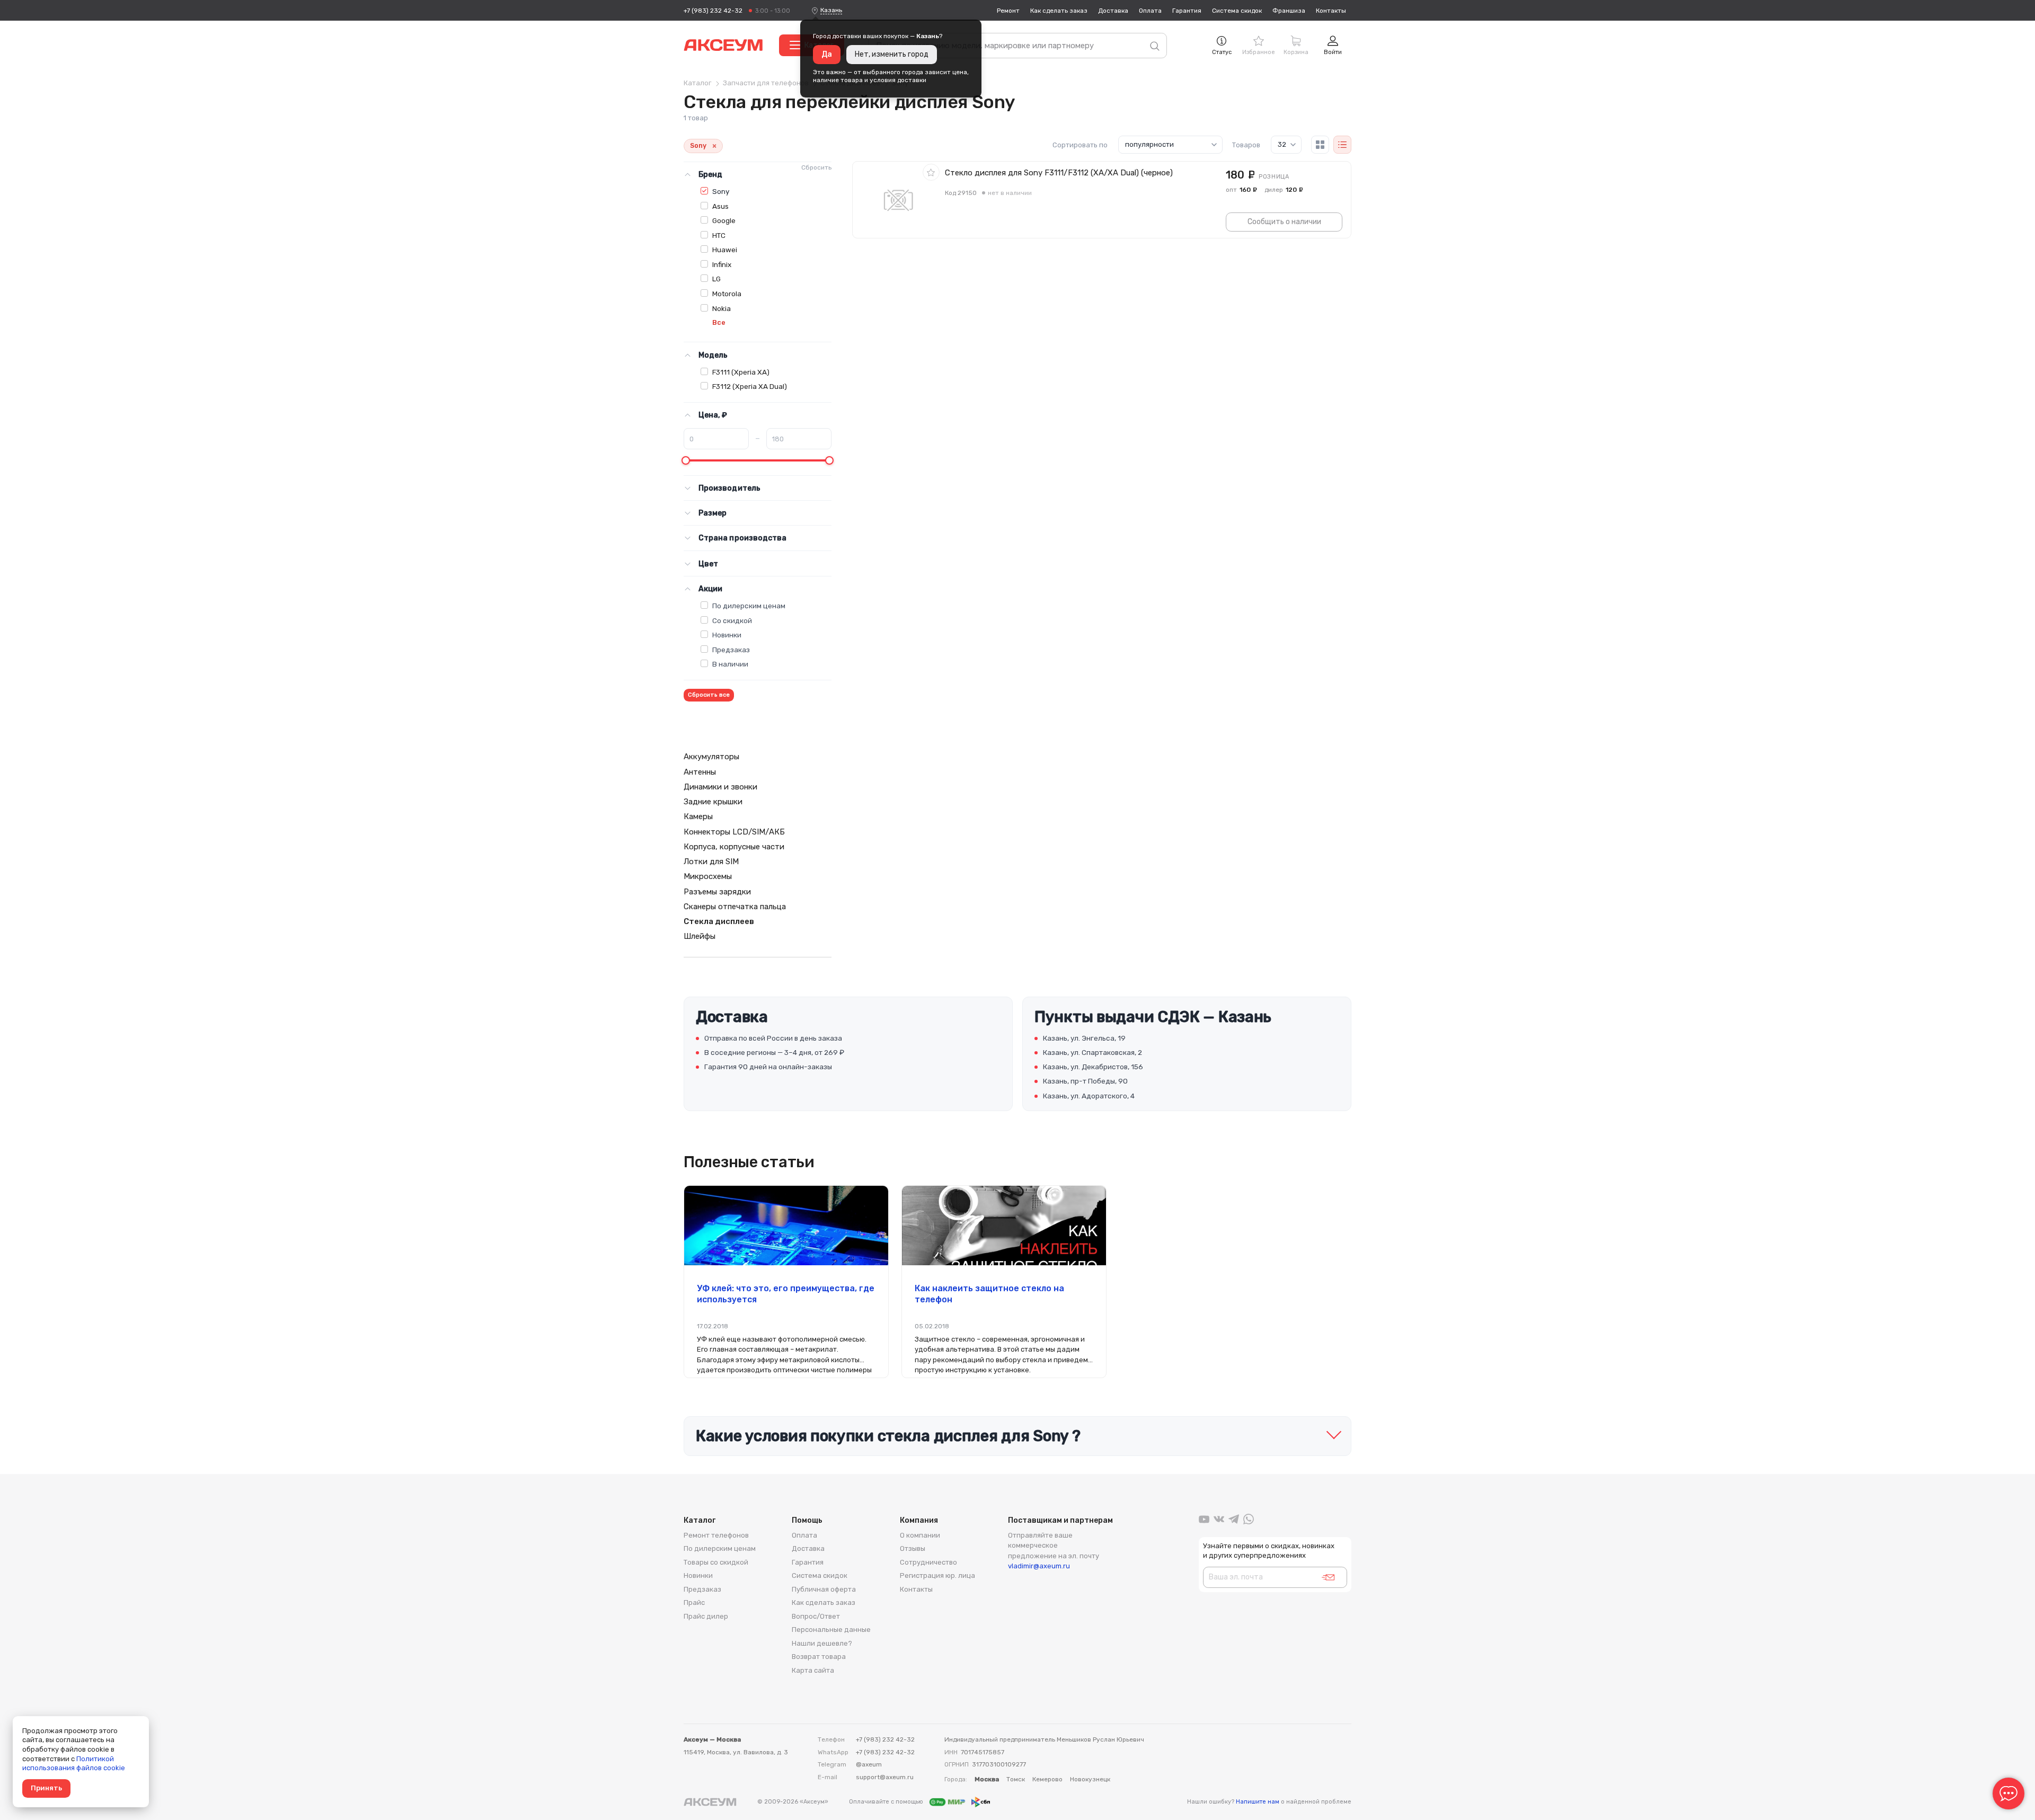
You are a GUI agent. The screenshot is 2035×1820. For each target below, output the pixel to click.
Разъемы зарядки (717, 892)
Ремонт (1008, 11)
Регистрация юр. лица (937, 1575)
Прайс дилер (706, 1616)
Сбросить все (709, 695)
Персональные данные (831, 1630)
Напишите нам (1258, 1802)
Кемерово (1047, 1779)
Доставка (1113, 11)
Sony (721, 191)
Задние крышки (713, 802)
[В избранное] (931, 172)
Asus (720, 206)
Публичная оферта (824, 1589)
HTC (719, 235)
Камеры (698, 816)
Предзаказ (731, 650)
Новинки (727, 635)
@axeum (869, 1764)
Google (724, 220)
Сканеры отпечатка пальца (735, 907)
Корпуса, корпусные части (734, 847)
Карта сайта (813, 1670)
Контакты (1331, 11)
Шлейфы (700, 936)
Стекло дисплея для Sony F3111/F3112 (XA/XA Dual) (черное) (1059, 173)
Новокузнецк (1090, 1779)
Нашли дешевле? (822, 1643)
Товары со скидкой (716, 1562)
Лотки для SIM (711, 862)
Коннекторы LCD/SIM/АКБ (734, 832)
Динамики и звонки (720, 787)
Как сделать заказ (1059, 11)
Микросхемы (708, 876)
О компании (920, 1535)
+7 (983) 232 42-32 (713, 11)
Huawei (725, 250)
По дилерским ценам (749, 606)
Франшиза (1289, 11)
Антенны (700, 772)
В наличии (730, 664)
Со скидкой (732, 620)
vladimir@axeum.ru (1039, 1566)
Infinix (722, 264)
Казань (831, 10)
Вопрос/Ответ (816, 1616)
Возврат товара (819, 1657)
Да (827, 54)
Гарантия (1187, 11)
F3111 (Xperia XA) (741, 372)
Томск (1016, 1779)
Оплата (1150, 11)
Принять (46, 1788)
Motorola (727, 294)
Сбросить (816, 167)
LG (716, 279)
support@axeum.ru (885, 1777)
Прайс (694, 1603)
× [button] (714, 146)
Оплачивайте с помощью (887, 1802)
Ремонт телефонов (716, 1535)
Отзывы (913, 1548)
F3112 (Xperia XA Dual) (750, 386)
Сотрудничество (928, 1562)
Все (719, 322)
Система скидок (1237, 11)
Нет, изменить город (892, 54)
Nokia (722, 308)
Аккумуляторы (711, 757)
